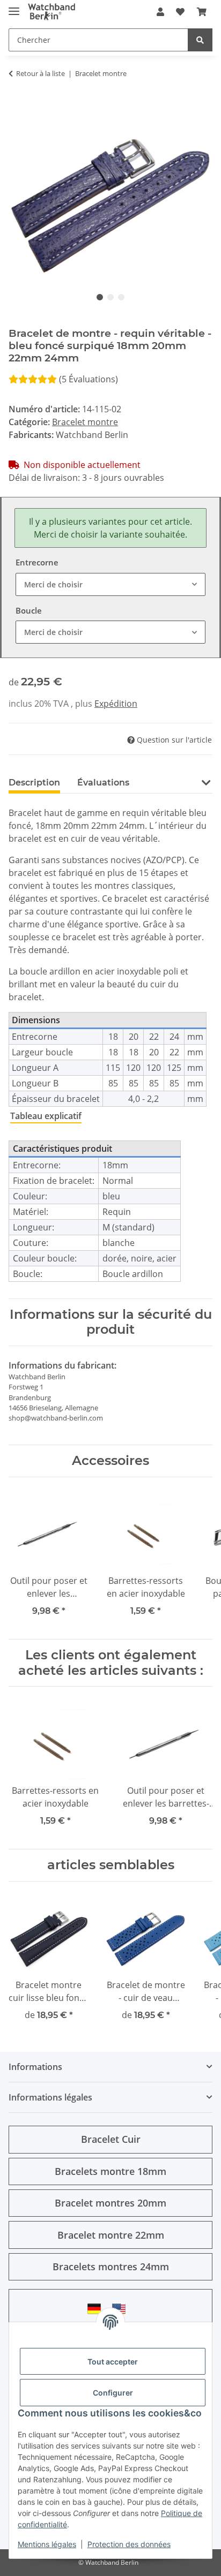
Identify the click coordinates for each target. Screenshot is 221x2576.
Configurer (113, 2393)
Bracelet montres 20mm (110, 2203)
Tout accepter (113, 2362)
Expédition (116, 704)
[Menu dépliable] (14, 7)
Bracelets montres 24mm (111, 2267)
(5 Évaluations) (89, 379)
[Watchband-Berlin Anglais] (122, 2309)
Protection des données (129, 2544)
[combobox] (110, 584)
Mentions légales (47, 2544)
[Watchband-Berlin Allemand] (97, 2309)
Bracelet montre (85, 422)
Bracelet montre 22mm (111, 2235)
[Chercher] (200, 40)
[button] (160, 12)
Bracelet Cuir (111, 2139)
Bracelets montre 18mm (110, 2171)
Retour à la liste (40, 73)
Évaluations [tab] (103, 783)
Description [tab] (34, 783)
